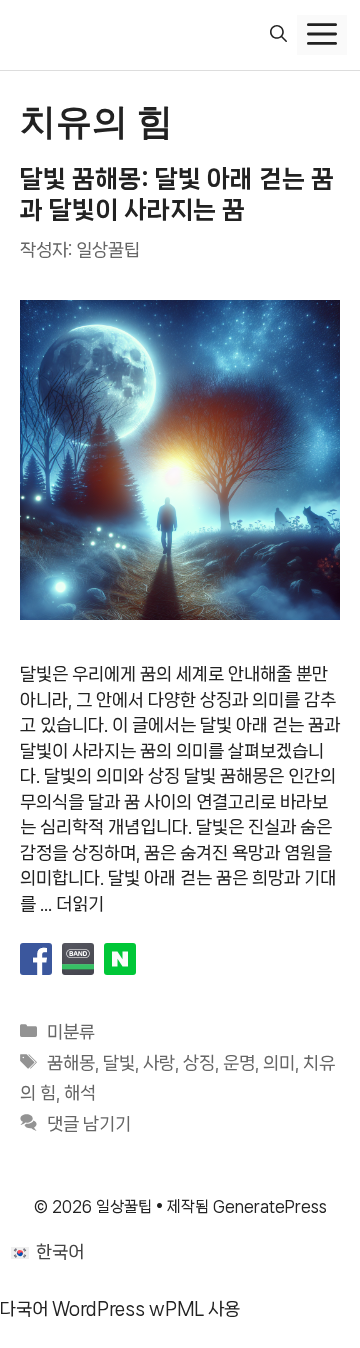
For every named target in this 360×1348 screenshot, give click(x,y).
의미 (279, 1063)
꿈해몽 (71, 1063)
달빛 (119, 1063)
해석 (80, 1093)
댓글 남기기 (89, 1124)
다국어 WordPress (72, 1309)
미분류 (71, 1032)
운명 (239, 1063)
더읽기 (80, 904)
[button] (278, 35)
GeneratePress (270, 1206)
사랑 (159, 1063)
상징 (199, 1063)
